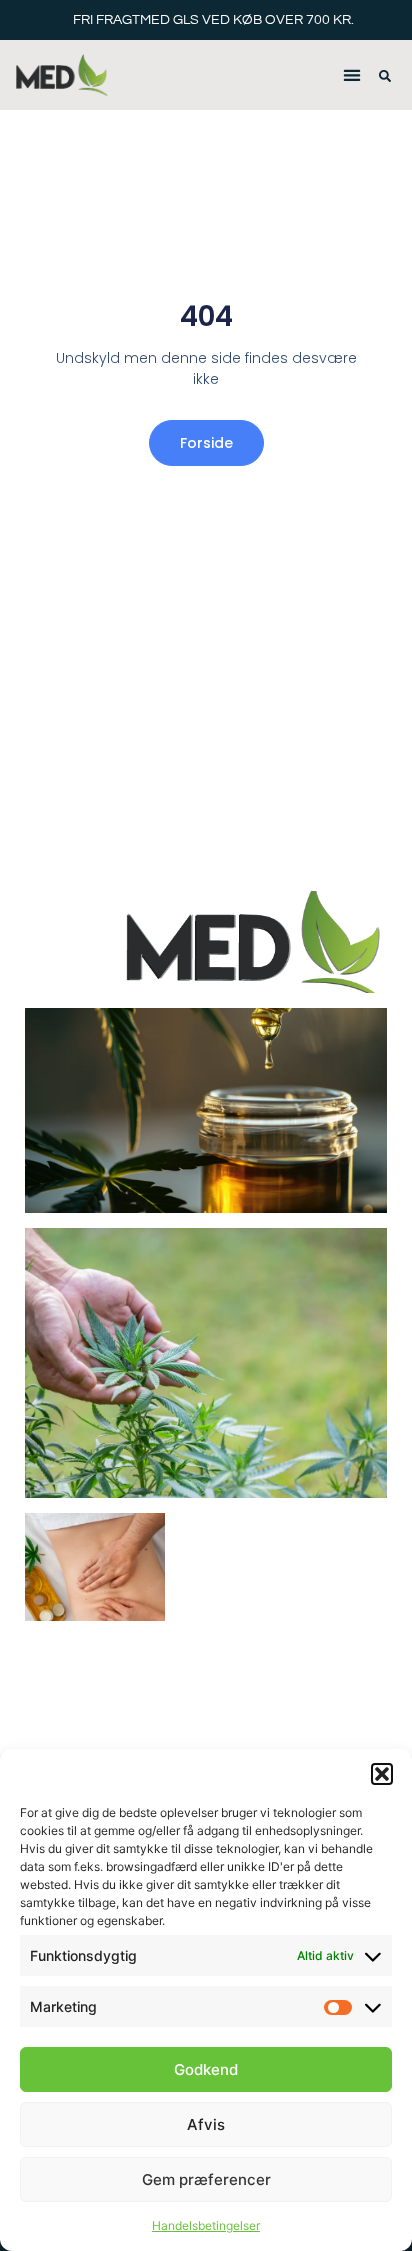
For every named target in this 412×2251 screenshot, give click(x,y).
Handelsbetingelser (206, 2225)
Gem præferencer (206, 2179)
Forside (206, 443)
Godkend (206, 2069)
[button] (382, 1774)
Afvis (206, 2124)
